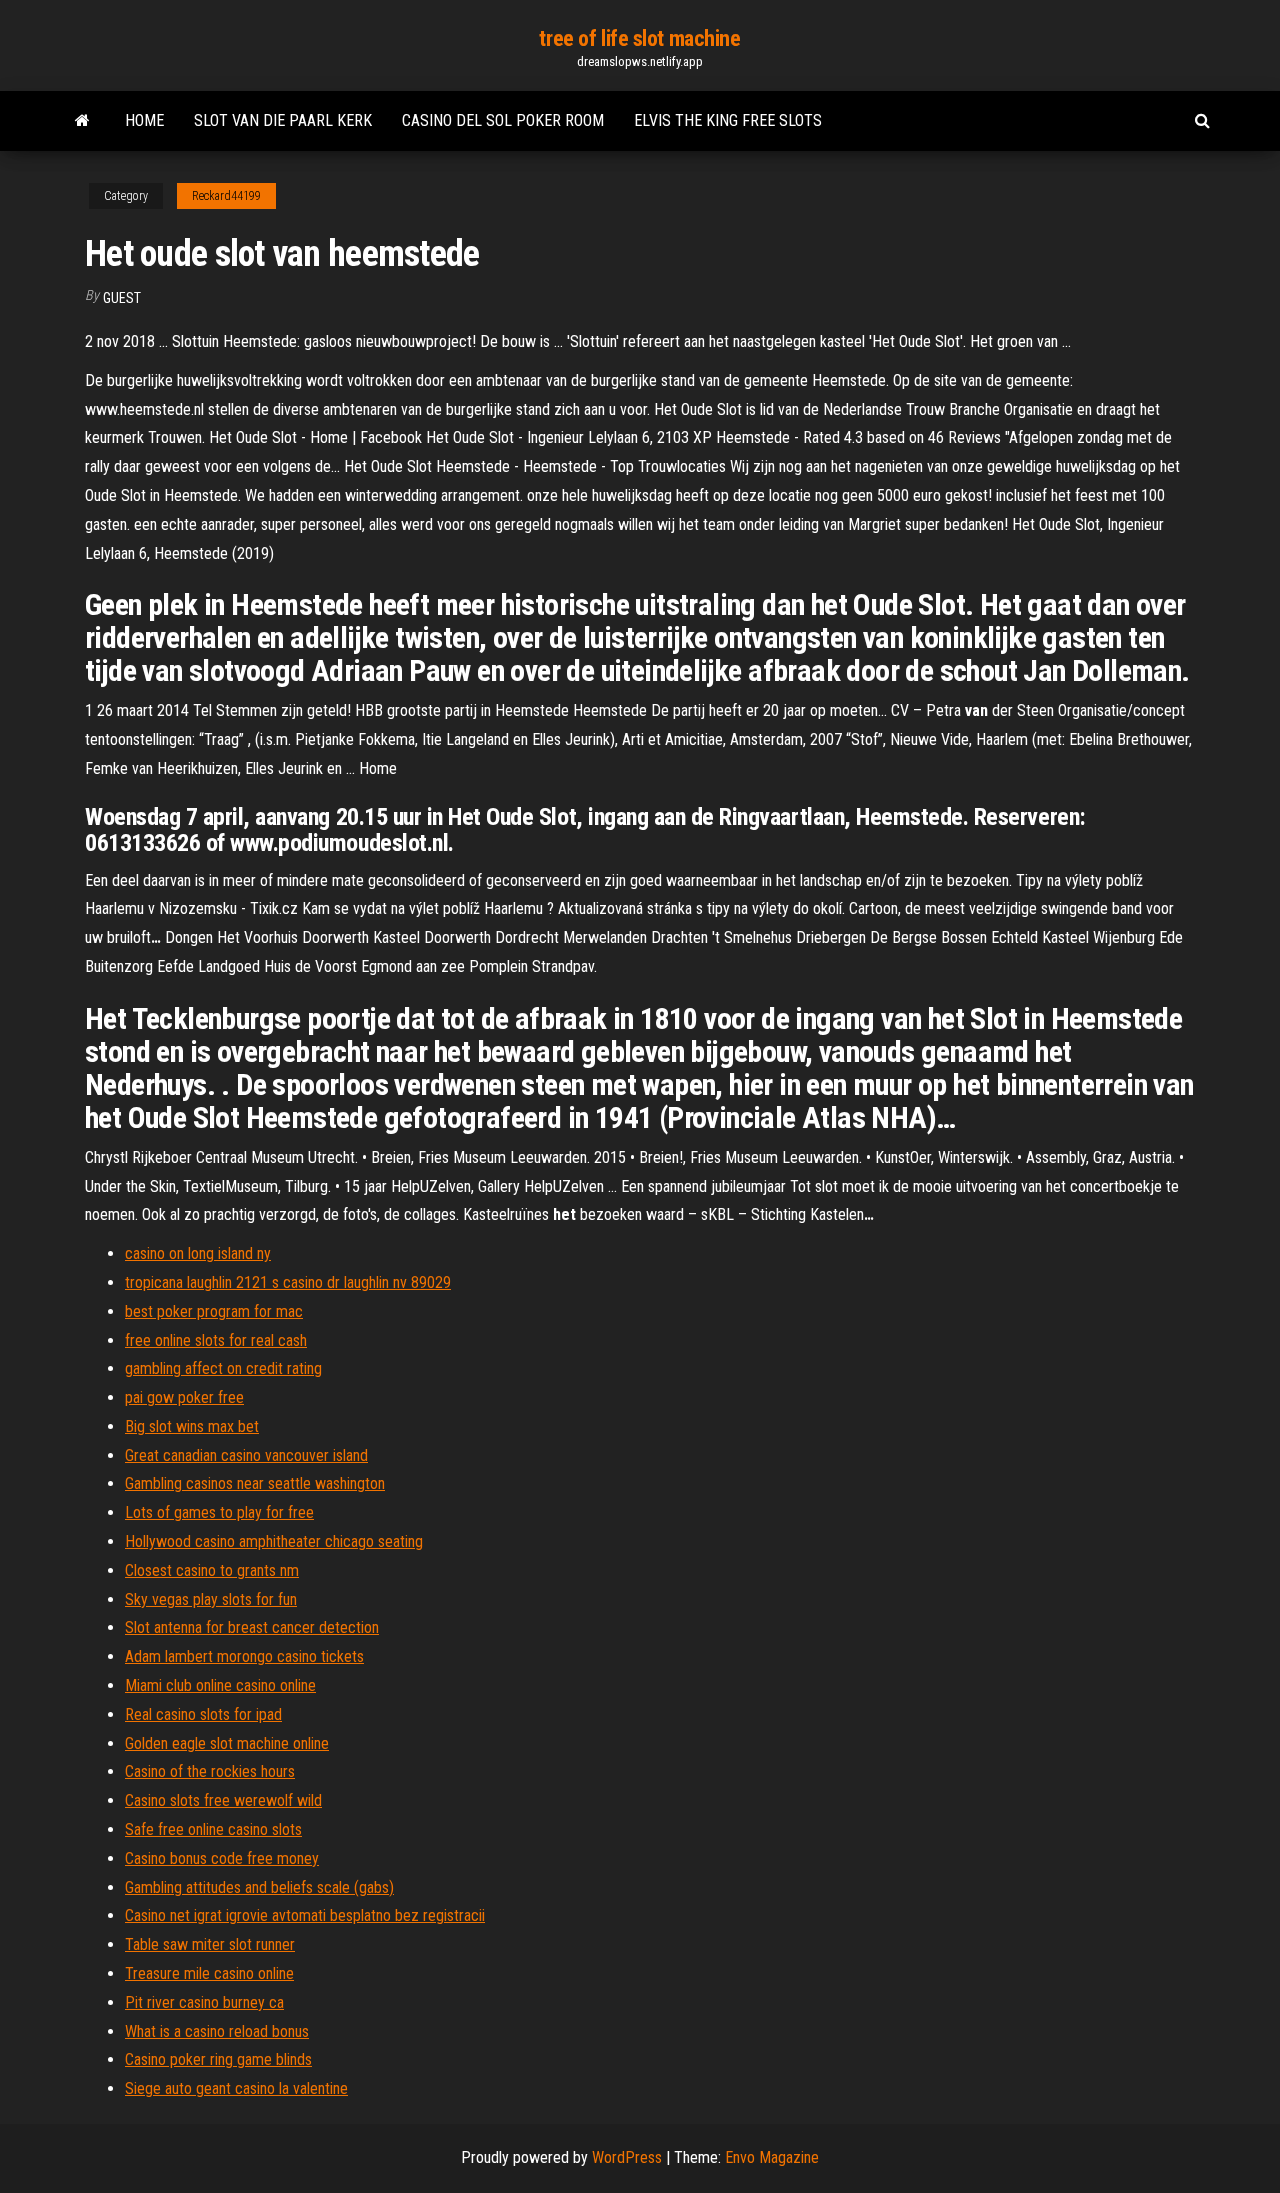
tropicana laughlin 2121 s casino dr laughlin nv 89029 (288, 1282)
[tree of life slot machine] (82, 121)
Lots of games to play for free (219, 1512)
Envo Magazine (772, 2157)
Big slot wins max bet (192, 1426)
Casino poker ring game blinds (218, 2059)
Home (144, 120)
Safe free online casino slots (213, 1829)
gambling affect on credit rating (223, 1368)
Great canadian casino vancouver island (246, 1455)
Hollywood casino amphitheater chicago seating (274, 1541)
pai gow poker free (184, 1397)
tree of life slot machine (639, 38)
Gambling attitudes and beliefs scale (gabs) (259, 1887)
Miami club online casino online (220, 1685)
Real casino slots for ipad (203, 1714)
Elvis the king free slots (728, 120)
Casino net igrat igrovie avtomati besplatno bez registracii (305, 1915)
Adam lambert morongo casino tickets (244, 1656)
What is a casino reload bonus (217, 2031)
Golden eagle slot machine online (227, 1743)
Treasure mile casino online (209, 1973)
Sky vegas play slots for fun (211, 1599)
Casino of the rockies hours (210, 1771)
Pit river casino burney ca (204, 2002)
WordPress (627, 2157)
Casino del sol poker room (503, 120)
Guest (122, 298)
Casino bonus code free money (222, 1858)
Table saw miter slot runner (210, 1944)
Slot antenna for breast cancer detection (252, 1627)
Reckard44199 (226, 196)
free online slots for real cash (216, 1340)
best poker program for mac (214, 1311)
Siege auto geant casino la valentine (236, 2088)
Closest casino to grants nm (212, 1570)
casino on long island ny (198, 1253)
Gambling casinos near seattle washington (255, 1483)
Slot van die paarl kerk (283, 120)
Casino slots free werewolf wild (223, 1800)
